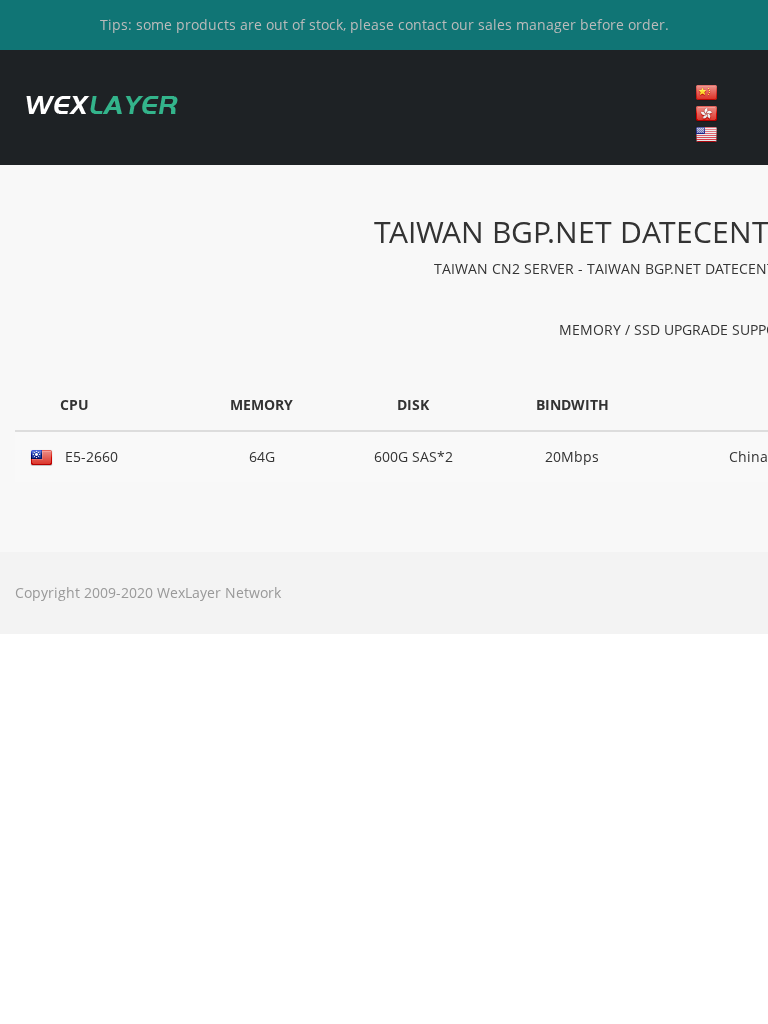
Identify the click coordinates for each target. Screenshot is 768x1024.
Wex (100, 105)
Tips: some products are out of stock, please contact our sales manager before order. (384, 24)
